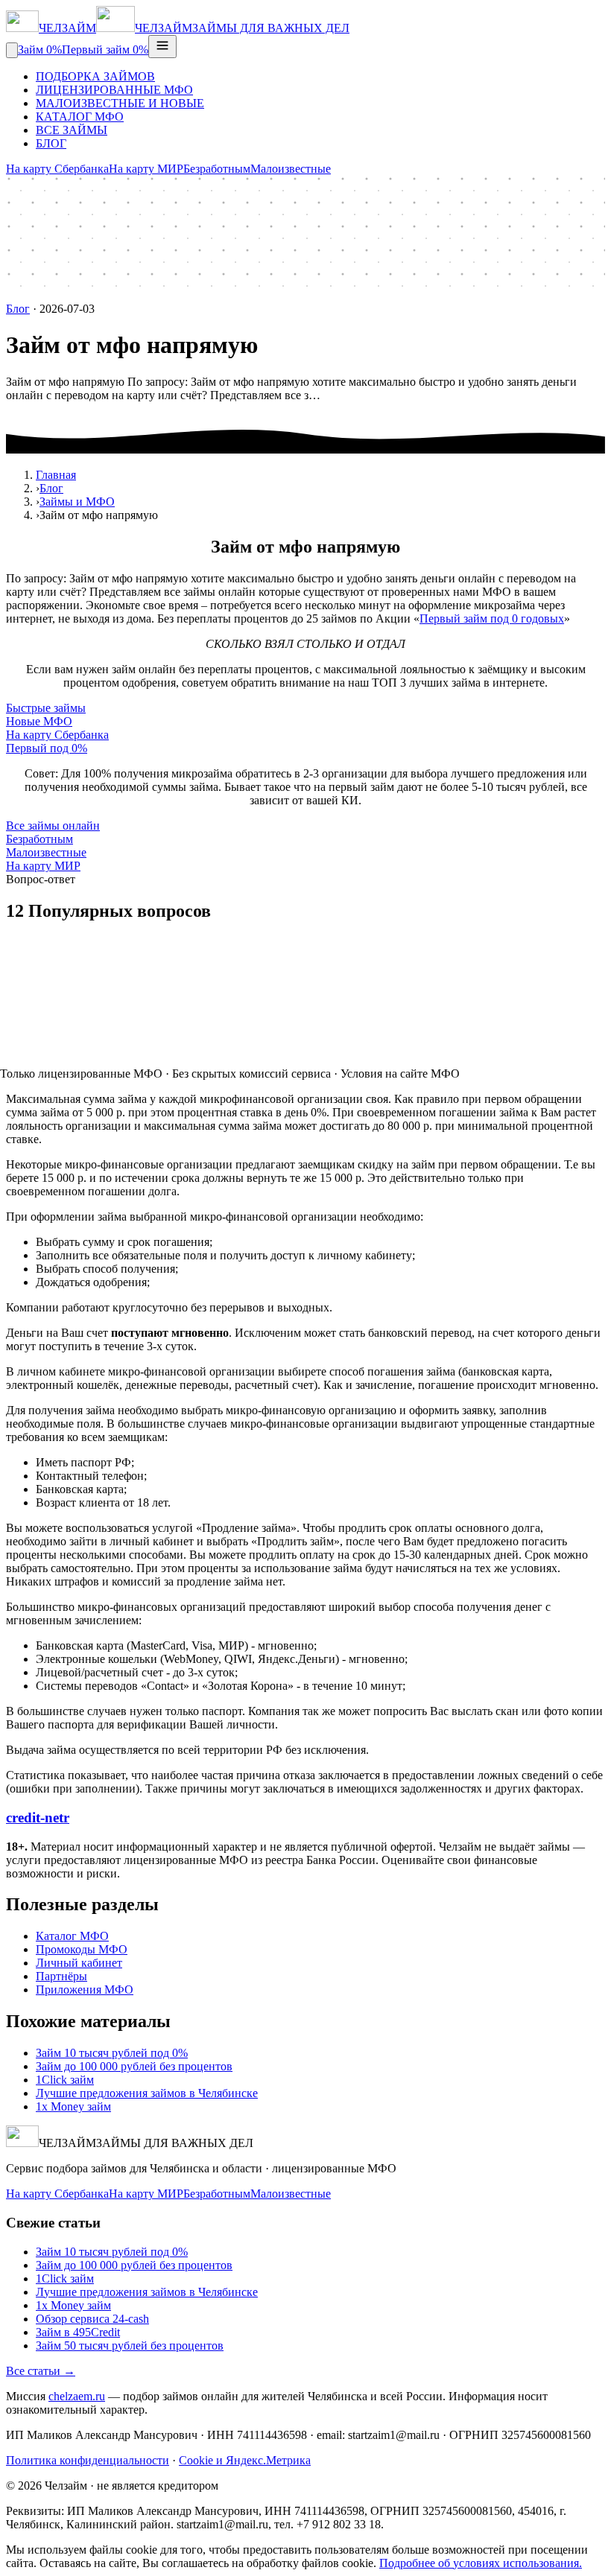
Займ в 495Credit (78, 2332)
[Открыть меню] (162, 47)
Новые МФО (39, 721)
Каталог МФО (72, 1936)
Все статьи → (41, 2371)
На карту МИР (146, 169)
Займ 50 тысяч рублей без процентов (130, 2346)
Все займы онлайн (53, 826)
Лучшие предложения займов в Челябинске (147, 2093)
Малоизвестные (291, 169)
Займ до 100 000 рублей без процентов (134, 2066)
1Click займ (65, 2080)
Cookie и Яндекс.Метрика (245, 2460)
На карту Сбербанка (57, 169)
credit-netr (38, 1817)
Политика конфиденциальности (88, 2460)
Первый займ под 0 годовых (492, 618)
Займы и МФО (77, 502)
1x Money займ (73, 2106)
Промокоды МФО (82, 1949)
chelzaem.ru (77, 2396)
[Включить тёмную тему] (12, 50)
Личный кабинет (79, 1963)
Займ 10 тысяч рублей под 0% (112, 2053)
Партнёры (61, 1976)
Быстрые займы (46, 708)
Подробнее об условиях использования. (481, 2563)
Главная (56, 475)
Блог (18, 309)
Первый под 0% (47, 748)
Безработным (217, 169)
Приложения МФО (85, 1990)
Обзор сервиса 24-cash (92, 2319)
